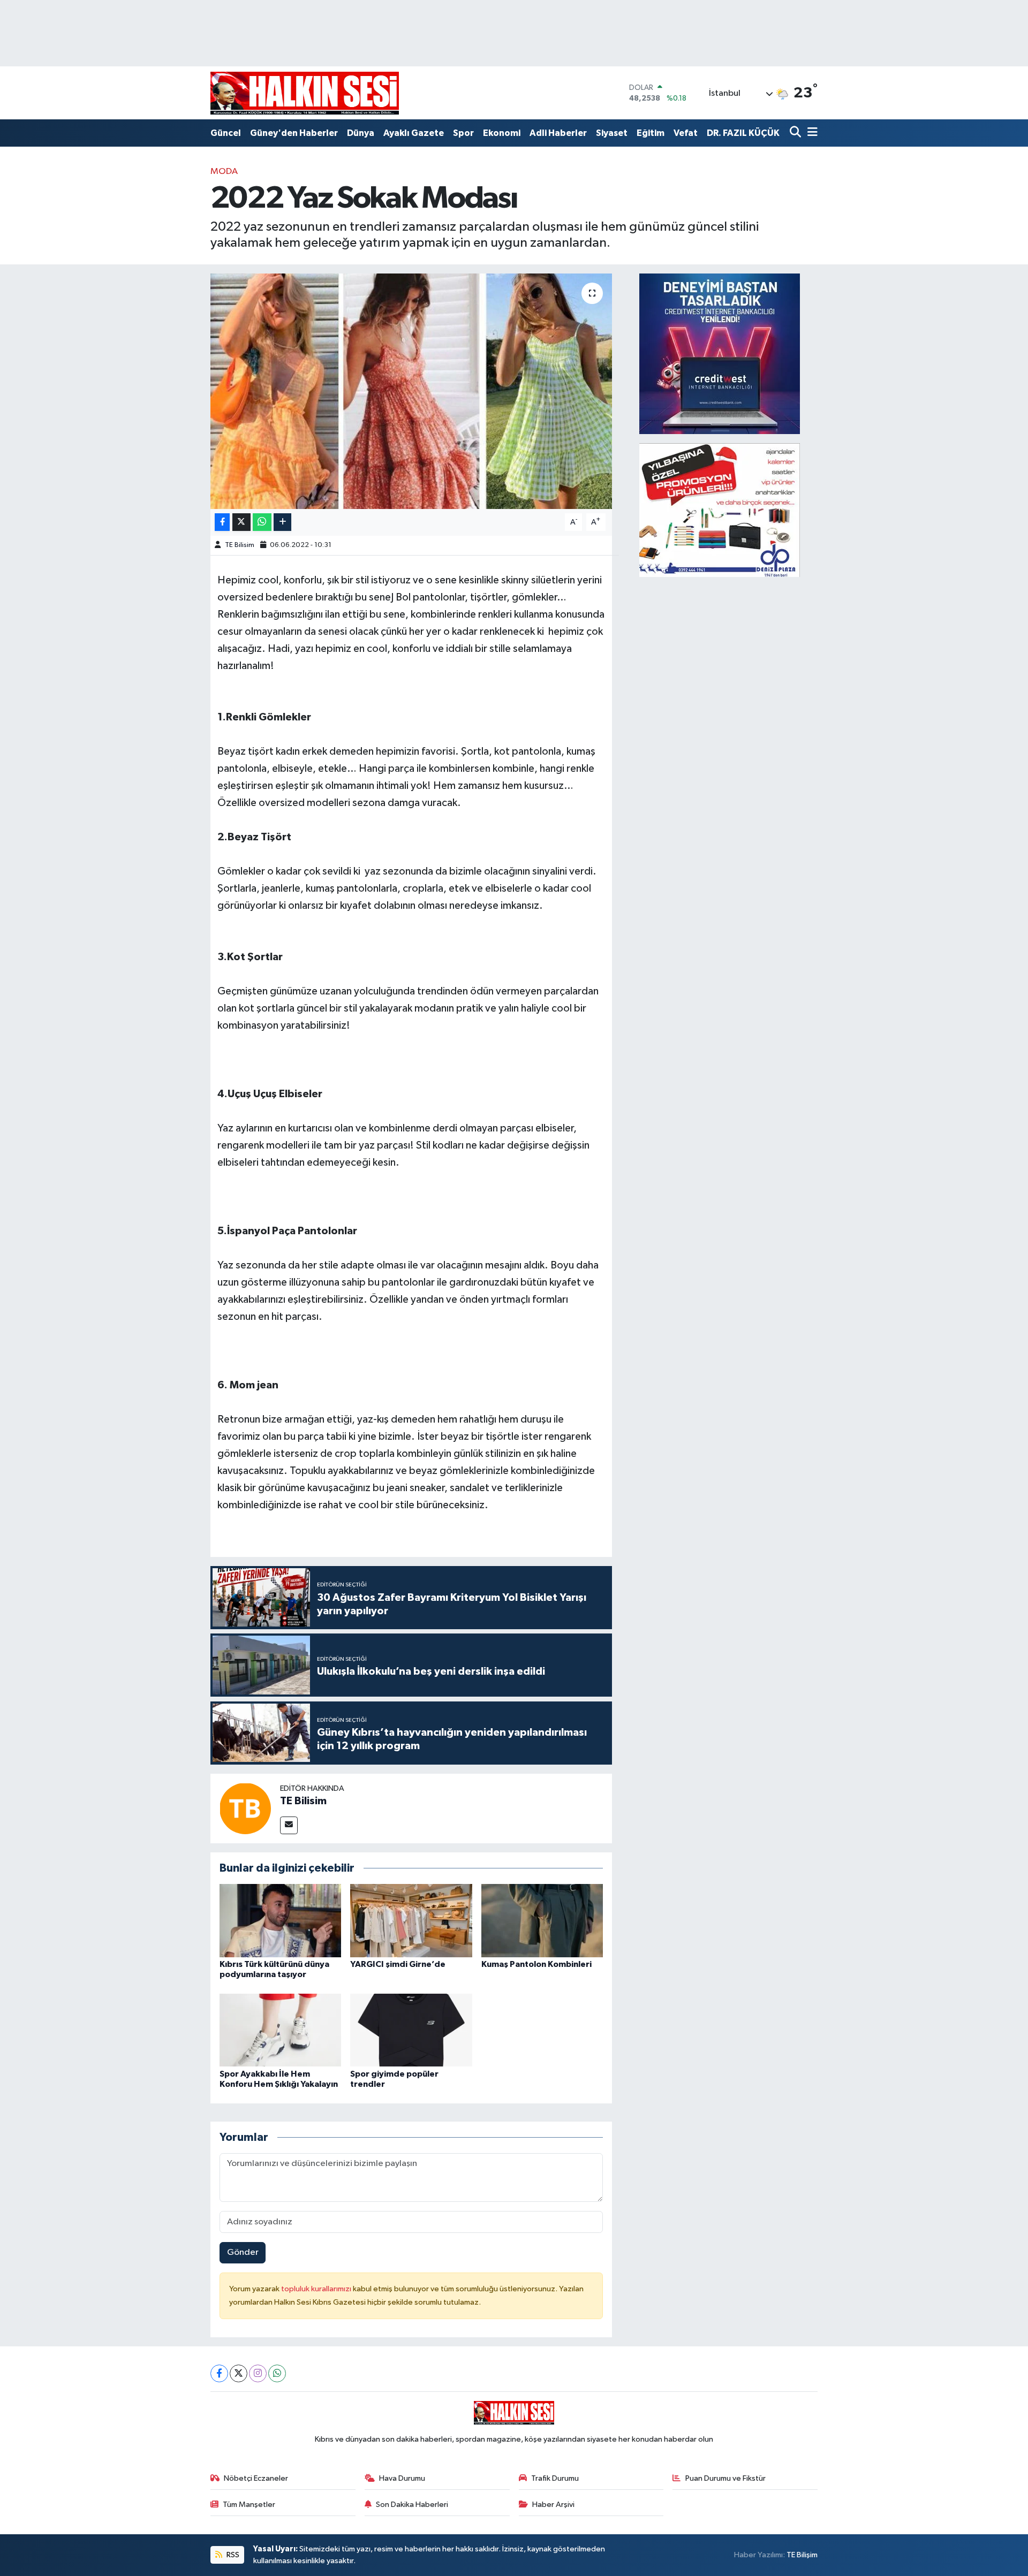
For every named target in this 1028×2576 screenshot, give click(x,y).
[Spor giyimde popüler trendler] (411, 2030)
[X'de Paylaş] (241, 522)
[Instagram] (258, 2373)
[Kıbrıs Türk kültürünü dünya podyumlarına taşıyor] (281, 1921)
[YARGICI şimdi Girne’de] (411, 1921)
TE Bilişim (802, 2555)
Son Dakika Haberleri (412, 2505)
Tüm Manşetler (249, 2505)
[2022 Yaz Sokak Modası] (411, 391)
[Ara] (796, 133)
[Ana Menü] (811, 133)
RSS (232, 2555)
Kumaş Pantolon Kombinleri (536, 1964)
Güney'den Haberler (294, 133)
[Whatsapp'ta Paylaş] (262, 522)
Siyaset (612, 133)
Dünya (361, 133)
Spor (463, 133)
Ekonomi (502, 133)
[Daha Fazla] (282, 522)
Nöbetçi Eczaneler (256, 2478)
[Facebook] (219, 2373)
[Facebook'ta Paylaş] (222, 522)
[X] (239, 2373)
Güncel (226, 133)
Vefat (686, 133)
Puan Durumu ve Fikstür (725, 2478)
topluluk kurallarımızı (317, 2289)
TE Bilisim (240, 545)
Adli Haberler (558, 133)
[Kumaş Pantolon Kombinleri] (542, 1921)
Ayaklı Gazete (414, 133)
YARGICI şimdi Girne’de (398, 1964)
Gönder (243, 2252)
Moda (224, 172)
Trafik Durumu (555, 2478)
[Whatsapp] (277, 2373)
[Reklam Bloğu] (720, 354)
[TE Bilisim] (245, 1808)
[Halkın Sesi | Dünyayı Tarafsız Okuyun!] (305, 93)
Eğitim (651, 133)
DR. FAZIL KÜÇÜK (743, 133)
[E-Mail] (289, 1825)
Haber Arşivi (553, 2505)
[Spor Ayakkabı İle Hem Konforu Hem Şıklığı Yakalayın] (281, 2030)
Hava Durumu (402, 2478)
